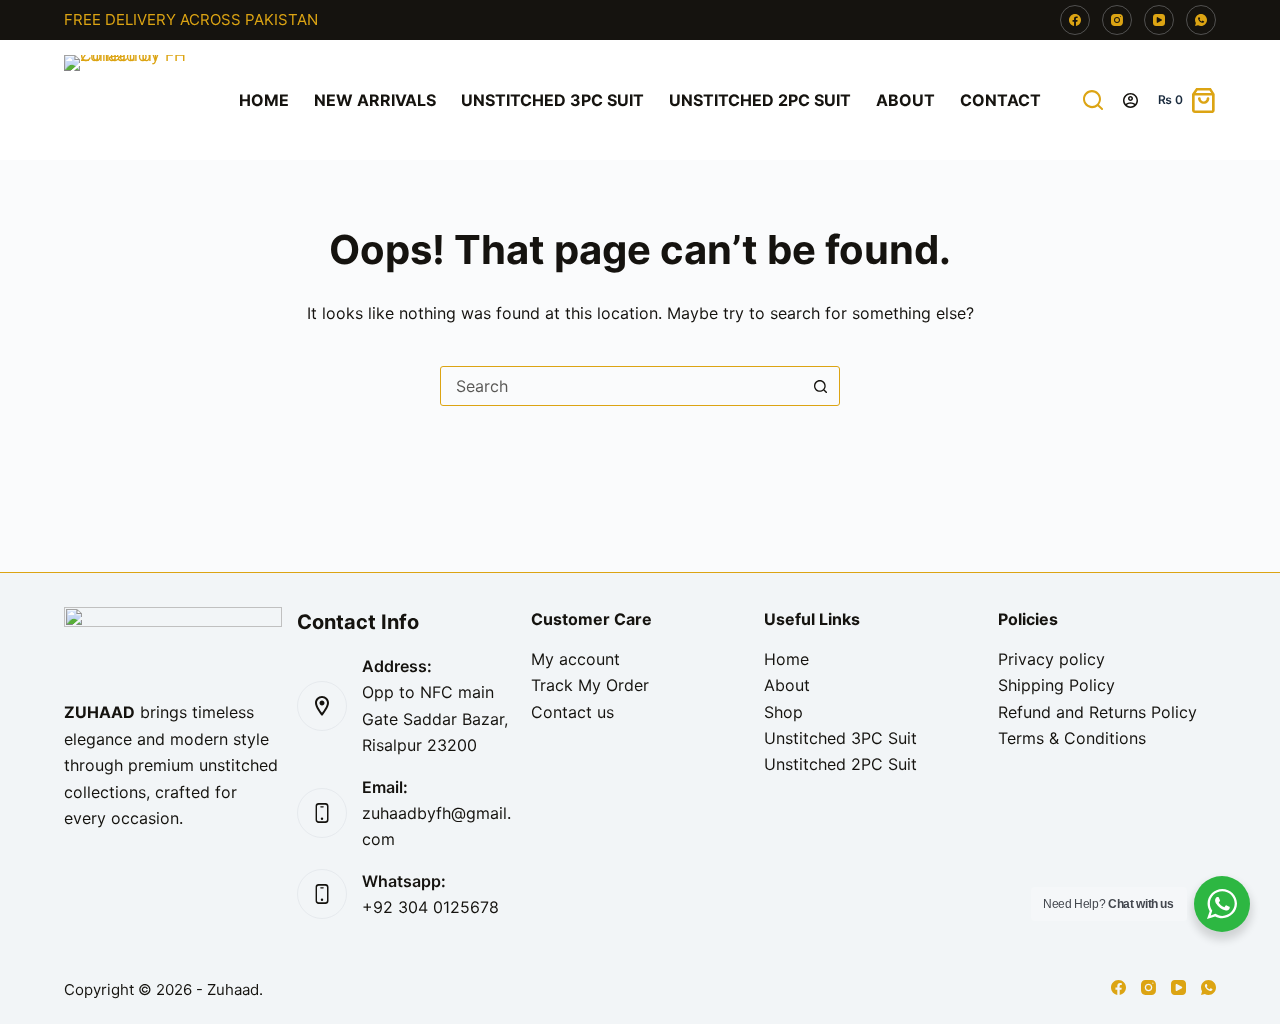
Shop (783, 712)
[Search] (1093, 100)
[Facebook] (1075, 20)
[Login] (1130, 100)
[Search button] (820, 386)
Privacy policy (1051, 659)
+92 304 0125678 (430, 907)
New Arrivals (375, 100)
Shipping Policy (1056, 685)
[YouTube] (1159, 20)
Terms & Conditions (1072, 738)
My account (575, 659)
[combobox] (621, 386)
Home (264, 100)
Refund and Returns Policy (1097, 712)
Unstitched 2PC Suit (760, 100)
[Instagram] (1117, 20)
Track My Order (590, 685)
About (905, 100)
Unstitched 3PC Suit (552, 100)
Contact (1000, 100)
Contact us (572, 712)
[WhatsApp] (1201, 20)
